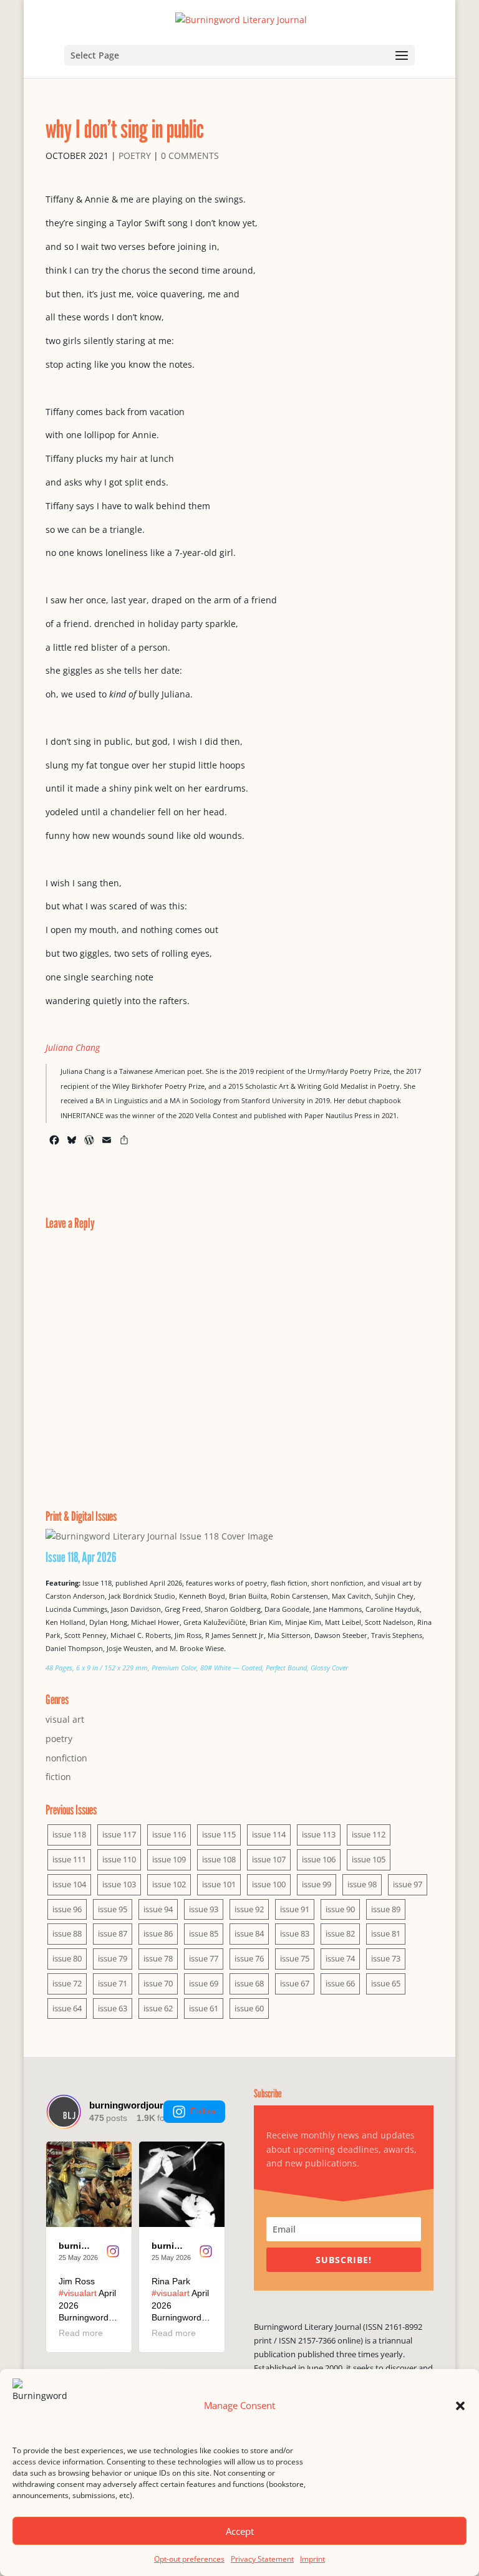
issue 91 (295, 1909)
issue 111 (69, 1859)
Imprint (312, 2559)
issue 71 (113, 1983)
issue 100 (269, 1884)
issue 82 (340, 1933)
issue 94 (158, 1909)
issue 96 (67, 1909)
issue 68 (249, 1983)
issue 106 (319, 1859)
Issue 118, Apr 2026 (81, 1557)
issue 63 (113, 2008)
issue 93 (204, 1909)
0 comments (190, 156)
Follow (203, 2111)
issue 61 (204, 2008)
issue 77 (204, 1958)
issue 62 (158, 2008)
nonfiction (66, 1758)
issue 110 (119, 1859)
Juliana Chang (73, 1047)
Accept (240, 2531)
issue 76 (249, 1958)
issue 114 (269, 1834)
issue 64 (67, 2008)
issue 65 (386, 1983)
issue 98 (362, 1884)
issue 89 (386, 1909)
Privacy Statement (262, 2559)
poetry (135, 156)
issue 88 (67, 1933)
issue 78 (158, 1958)
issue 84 (249, 1933)
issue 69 (204, 1983)
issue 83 (295, 1933)
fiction (58, 1777)
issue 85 (204, 1933)
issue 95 (113, 1909)
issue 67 (295, 1983)
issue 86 (158, 1933)
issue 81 (386, 1933)
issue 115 (219, 1834)
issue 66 (340, 1983)
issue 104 (69, 1884)
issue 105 (369, 1859)
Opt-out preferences (189, 2559)
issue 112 (369, 1834)
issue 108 (219, 1859)
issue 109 (169, 1859)
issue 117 (119, 1834)
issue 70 (158, 1983)
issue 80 (67, 1958)
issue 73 (386, 1958)
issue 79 (113, 1958)
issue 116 (169, 1834)
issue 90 (340, 1909)
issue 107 (269, 1859)
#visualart (78, 2293)
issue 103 (119, 1884)
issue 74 (340, 1958)
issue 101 (219, 1884)
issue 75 (295, 1958)
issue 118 (69, 1834)
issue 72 (67, 1983)
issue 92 (249, 1909)
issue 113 (319, 1834)
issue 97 (408, 1884)
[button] (460, 2406)
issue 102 (169, 1884)
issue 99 (317, 1884)
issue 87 (113, 1933)
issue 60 (249, 2008)
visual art (65, 1719)
